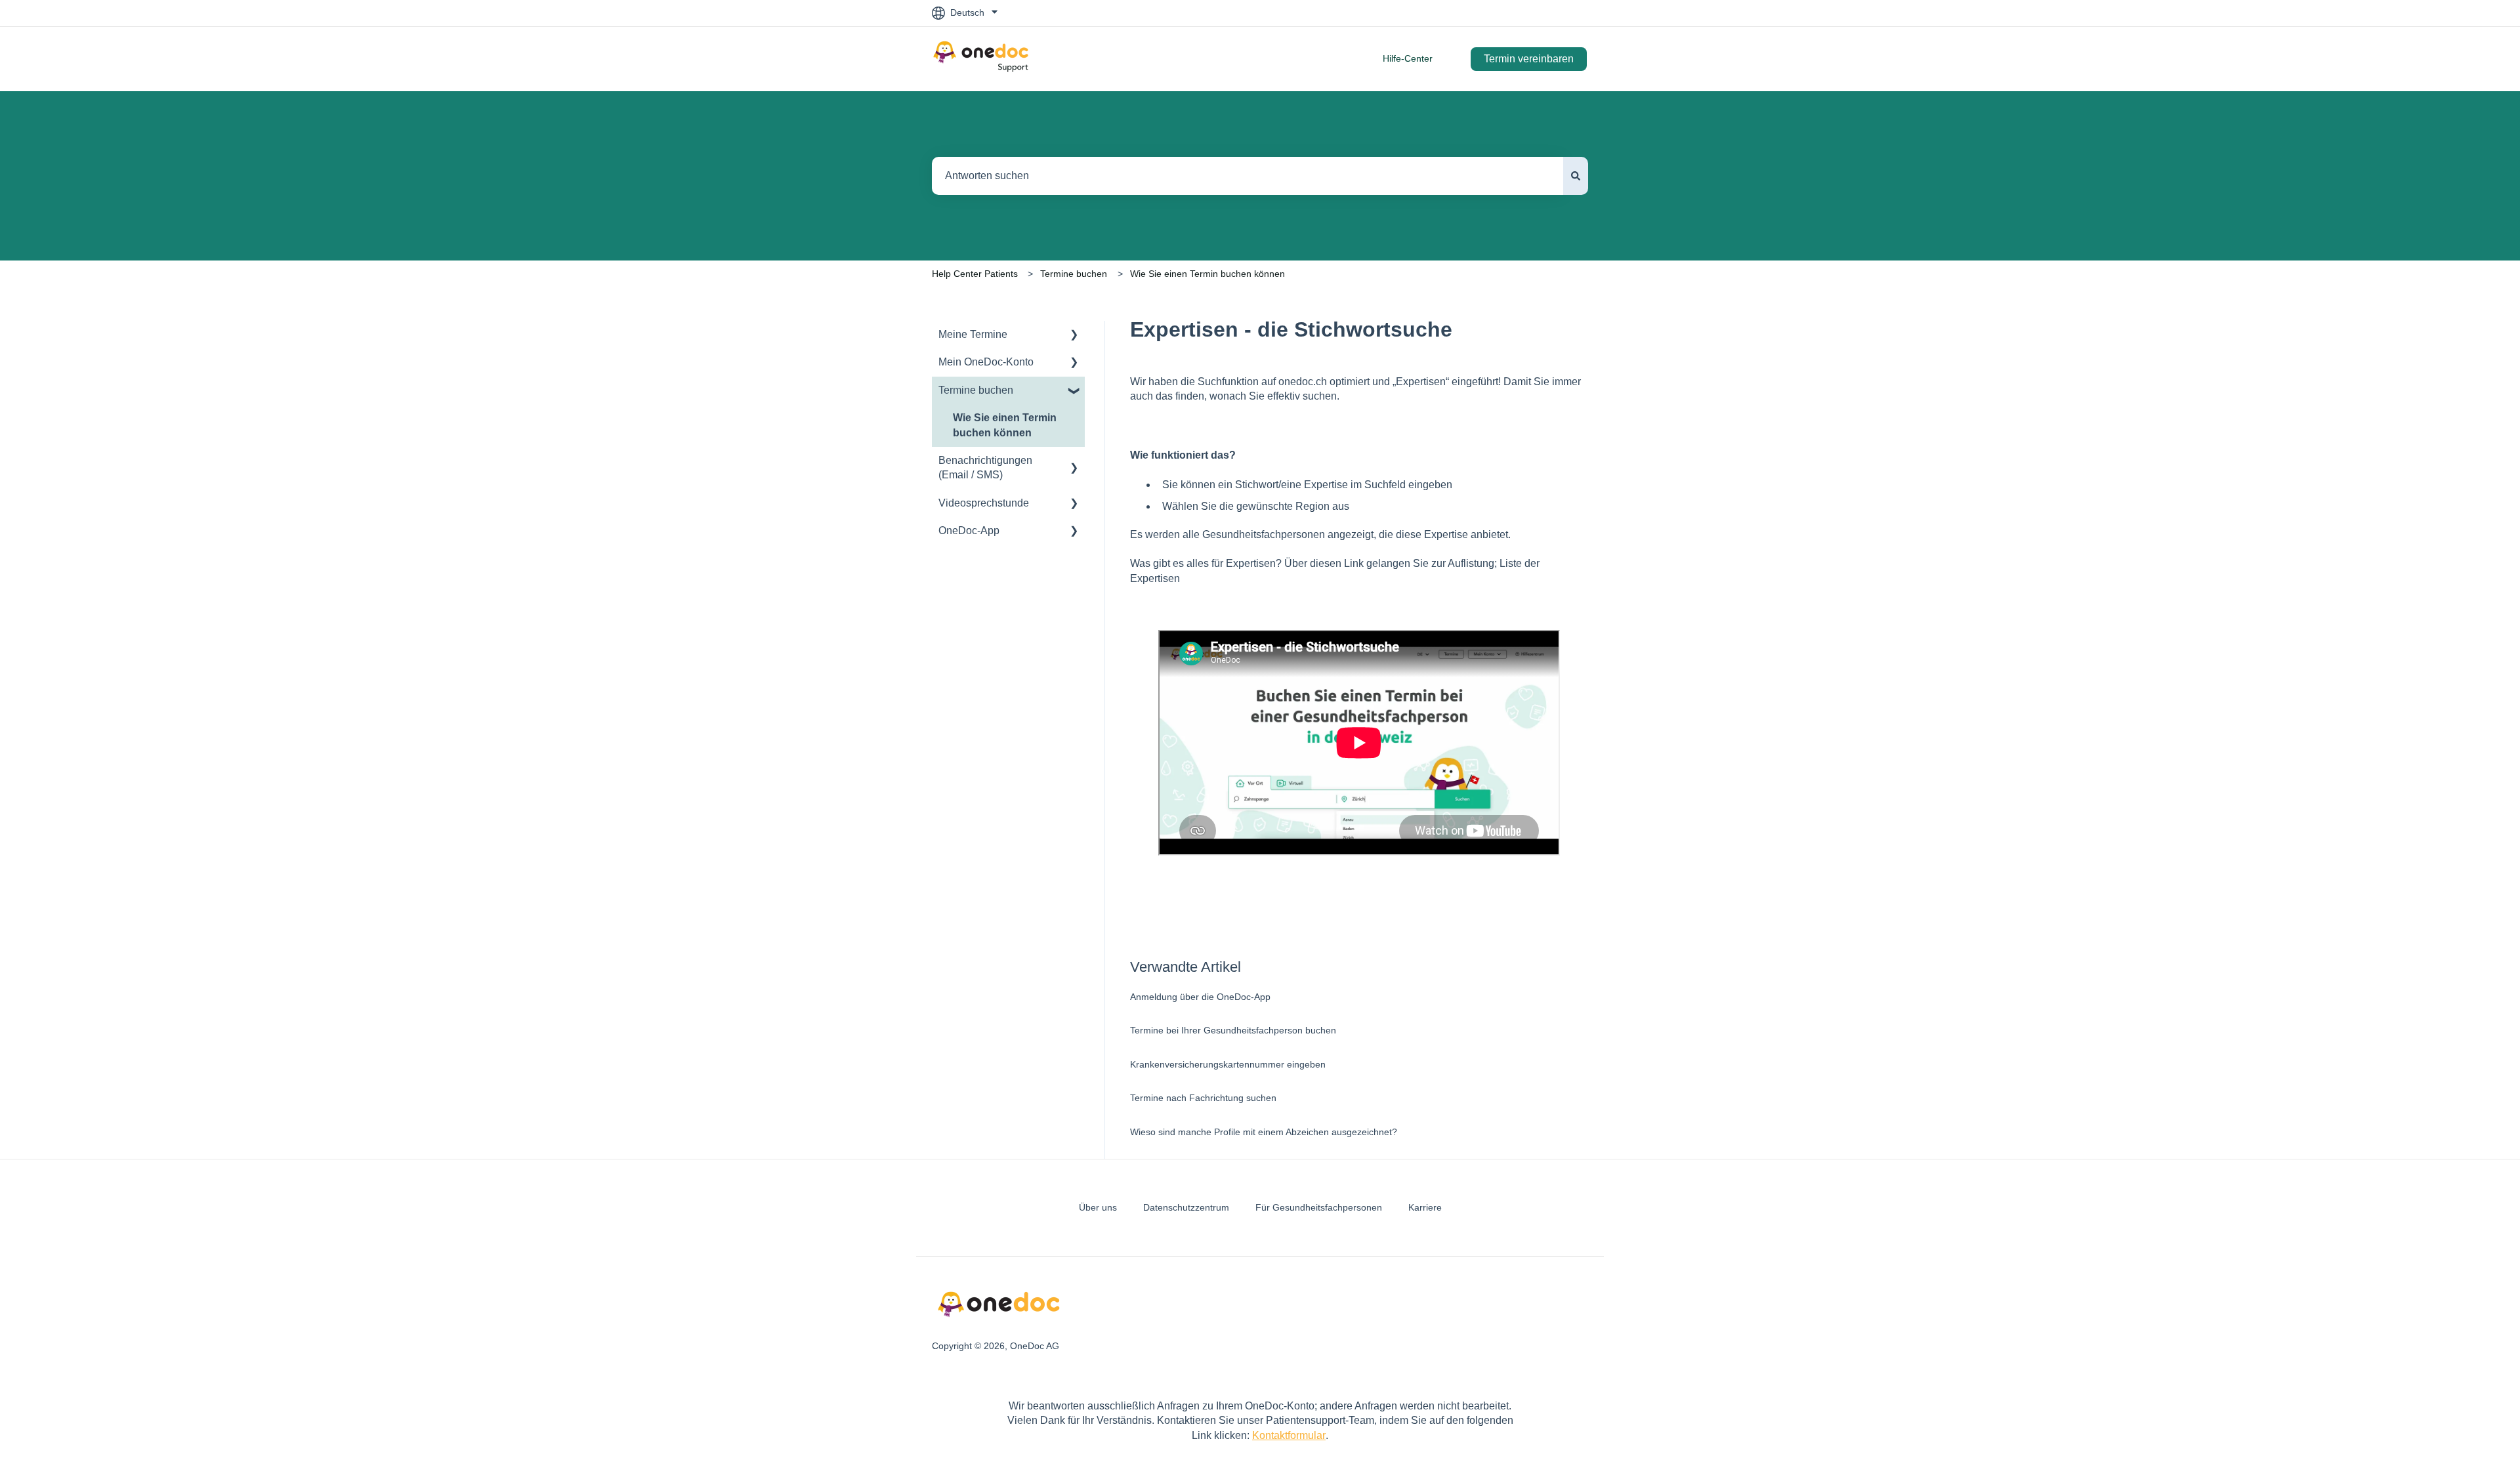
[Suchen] (1576, 176)
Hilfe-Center (1408, 58)
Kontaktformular (1289, 1435)
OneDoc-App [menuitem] (969, 531)
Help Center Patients (975, 274)
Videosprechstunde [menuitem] (984, 503)
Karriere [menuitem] (1425, 1207)
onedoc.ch (1303, 382)
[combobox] (1248, 176)
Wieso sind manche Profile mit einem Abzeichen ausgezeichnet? (1264, 1132)
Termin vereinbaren (1529, 59)
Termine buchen (1074, 274)
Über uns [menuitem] (1098, 1207)
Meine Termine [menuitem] (973, 334)
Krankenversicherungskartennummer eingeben (1228, 1064)
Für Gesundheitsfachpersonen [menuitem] (1319, 1207)
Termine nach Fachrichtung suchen (1203, 1098)
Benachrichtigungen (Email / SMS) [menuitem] (985, 468)
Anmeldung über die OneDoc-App (1200, 997)
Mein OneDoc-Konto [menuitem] (986, 362)
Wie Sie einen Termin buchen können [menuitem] (1005, 425)
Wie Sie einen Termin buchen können (1207, 274)
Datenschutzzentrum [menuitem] (1186, 1207)
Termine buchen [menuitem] (976, 390)
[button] (1074, 336)
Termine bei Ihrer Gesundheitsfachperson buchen (1233, 1030)
